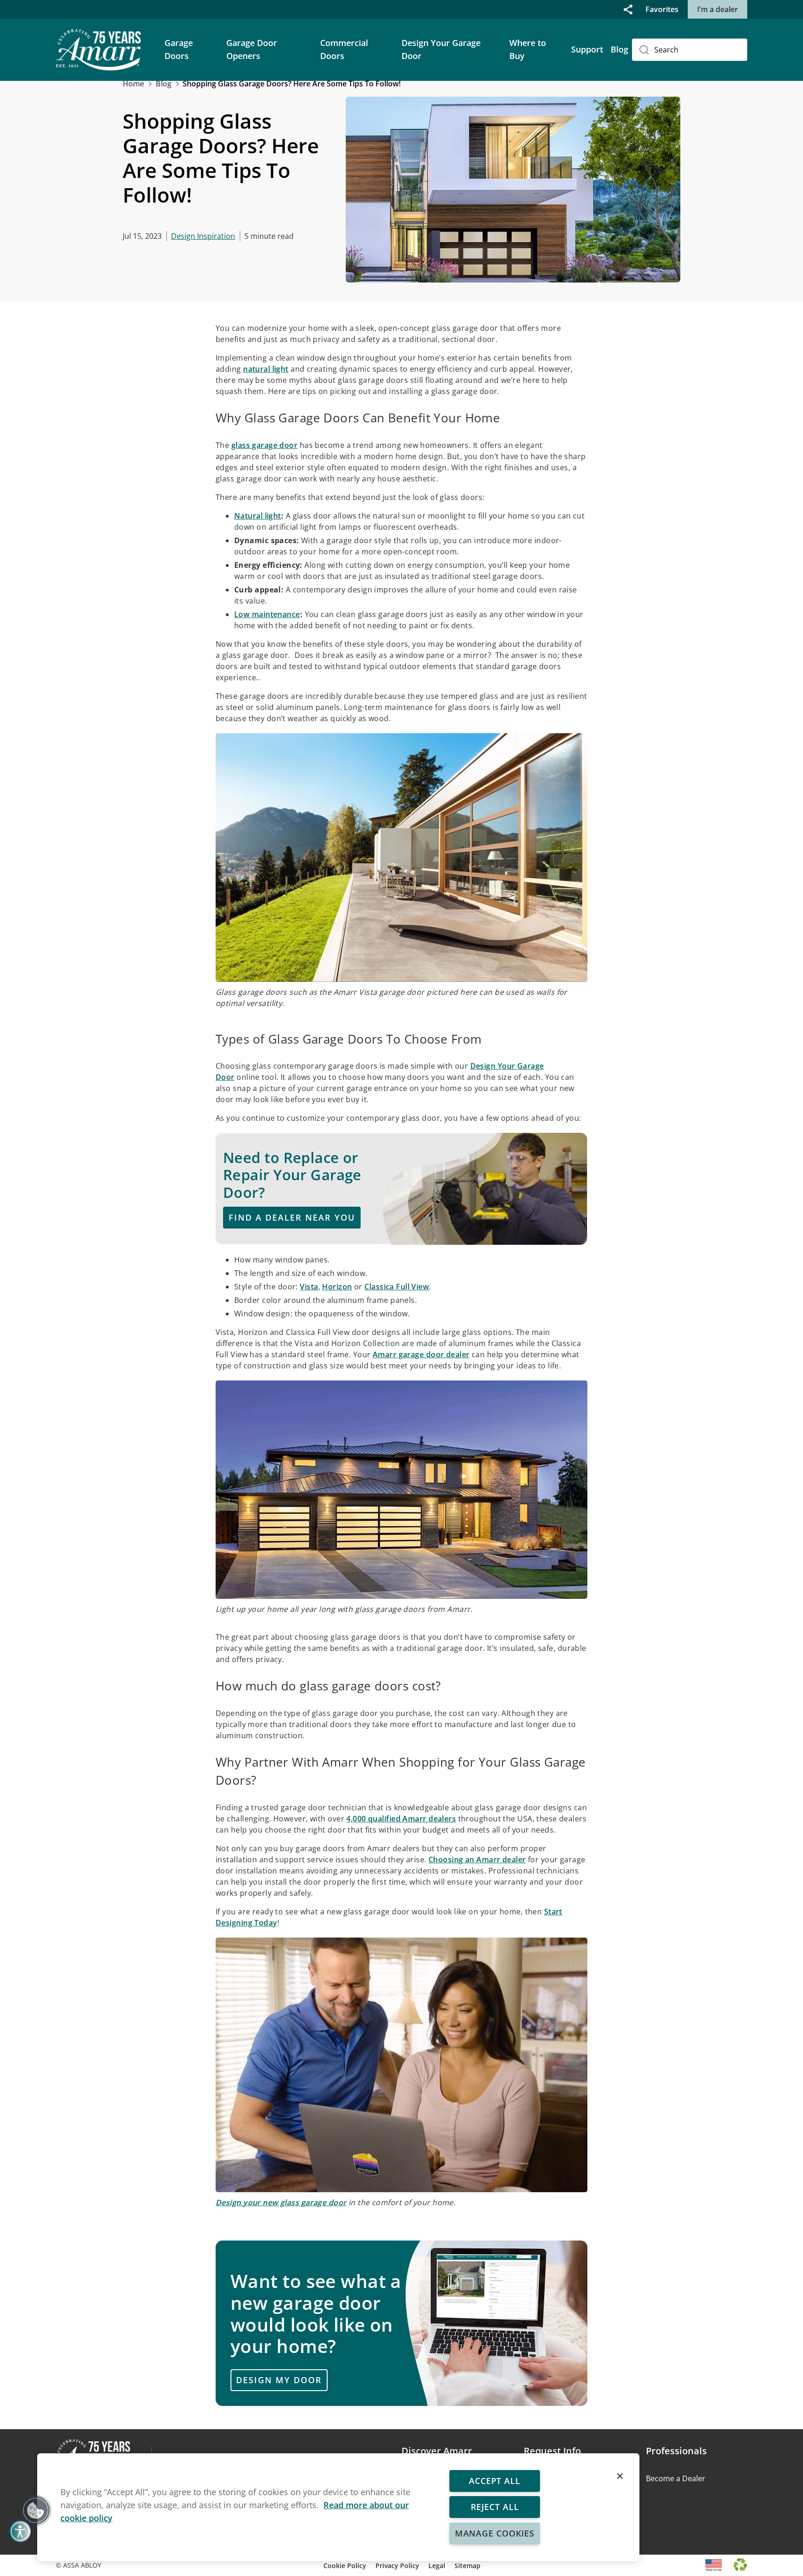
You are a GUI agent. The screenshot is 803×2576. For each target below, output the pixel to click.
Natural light (258, 516)
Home (133, 84)
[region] (338, 2507)
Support (587, 49)
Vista (309, 1287)
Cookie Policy (345, 2566)
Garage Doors (179, 49)
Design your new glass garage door (281, 2202)
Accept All (495, 2481)
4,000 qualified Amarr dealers (401, 1819)
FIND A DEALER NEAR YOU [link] (292, 1217)
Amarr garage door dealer (421, 1354)
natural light (266, 369)
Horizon (337, 1287)
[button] (628, 9)
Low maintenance (267, 614)
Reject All (495, 2507)
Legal (437, 2566)
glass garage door (264, 445)
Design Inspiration (203, 236)
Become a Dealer (676, 2478)
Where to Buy (528, 49)
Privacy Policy (397, 2566)
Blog (619, 49)
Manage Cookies (495, 2533)
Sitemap (467, 2566)
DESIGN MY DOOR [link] (279, 2380)
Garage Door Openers (252, 49)
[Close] (620, 2476)
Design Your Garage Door (441, 49)
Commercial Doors (344, 49)
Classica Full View (397, 1287)
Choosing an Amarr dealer (477, 1860)
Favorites (662, 9)
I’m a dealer (717, 9)
